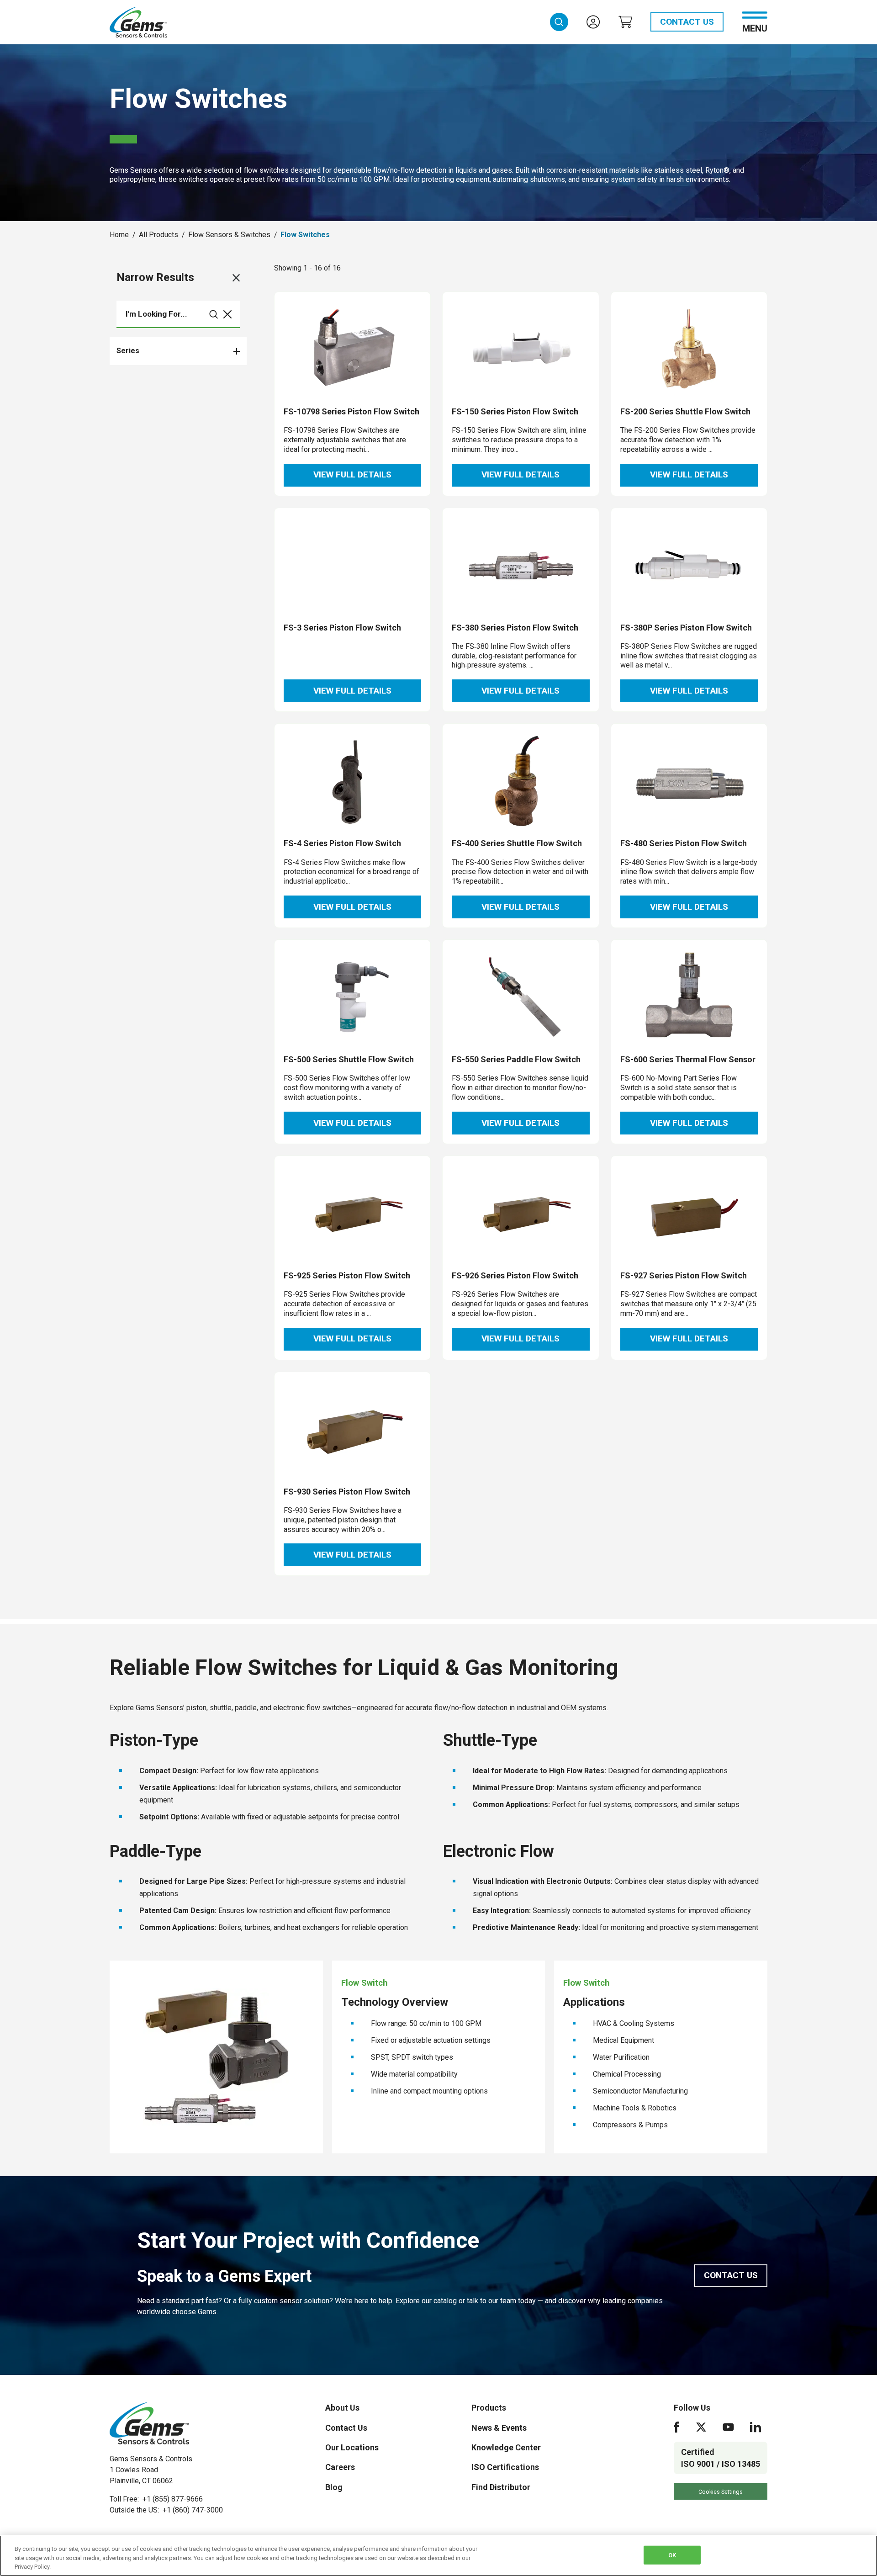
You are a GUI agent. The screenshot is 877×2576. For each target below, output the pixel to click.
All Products (158, 235)
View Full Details (352, 474)
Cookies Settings (721, 2492)
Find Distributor (501, 2487)
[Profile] (593, 22)
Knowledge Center (506, 2447)
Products (489, 2408)
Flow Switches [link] (305, 235)
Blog (334, 2487)
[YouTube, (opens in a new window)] (728, 2427)
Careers (340, 2467)
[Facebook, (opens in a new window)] (676, 2427)
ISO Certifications (505, 2467)
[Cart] (625, 22)
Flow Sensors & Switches (229, 235)
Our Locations (352, 2447)
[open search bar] (559, 22)
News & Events (499, 2428)
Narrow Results (155, 277)
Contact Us (687, 22)
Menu (755, 28)
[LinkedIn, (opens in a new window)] (755, 2427)
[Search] (214, 314)
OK (672, 2555)
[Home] (149, 2423)
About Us (342, 2408)
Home (119, 235)
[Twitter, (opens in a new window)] (701, 2427)
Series (128, 351)
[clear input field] (227, 314)
